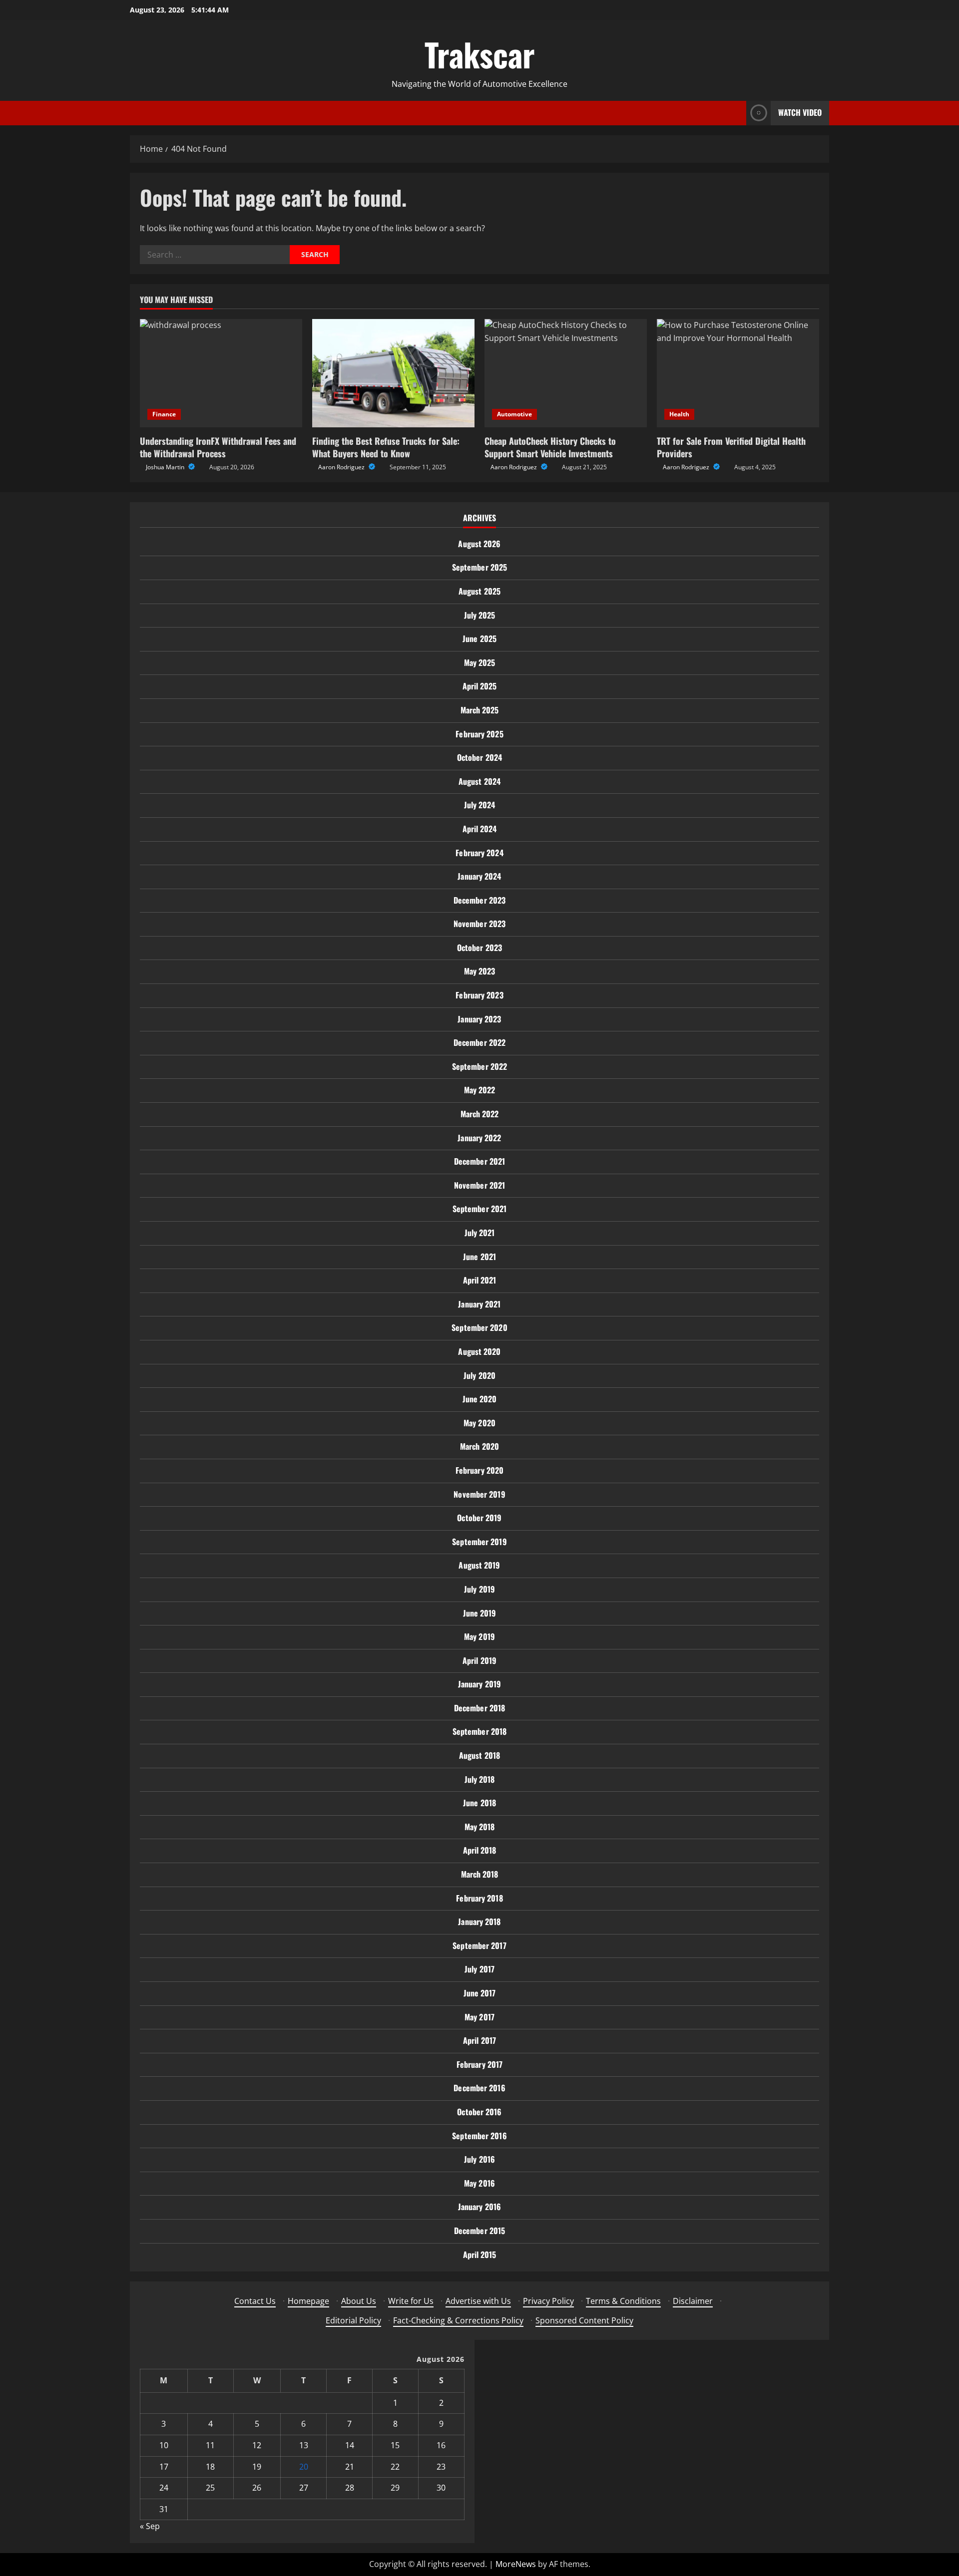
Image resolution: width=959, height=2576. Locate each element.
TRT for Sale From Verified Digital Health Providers (731, 447)
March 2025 (480, 710)
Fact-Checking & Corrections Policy (458, 2320)
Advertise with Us (478, 2301)
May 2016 (479, 2183)
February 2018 (479, 1898)
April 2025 (480, 686)
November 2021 (479, 1185)
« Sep (150, 2526)
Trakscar (480, 54)
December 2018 (479, 1708)
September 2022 (479, 1066)
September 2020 (479, 1327)
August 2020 (479, 1351)
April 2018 (480, 1850)
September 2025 (479, 567)
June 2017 (480, 1993)
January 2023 (479, 1019)
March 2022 (480, 1114)
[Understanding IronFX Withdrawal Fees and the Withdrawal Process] (221, 373)
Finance (164, 414)
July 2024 (480, 805)
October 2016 (479, 2112)
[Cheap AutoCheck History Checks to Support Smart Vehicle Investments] (566, 373)
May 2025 (480, 662)
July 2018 (480, 1779)
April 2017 (479, 2040)
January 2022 (479, 1138)
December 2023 (479, 900)
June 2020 (480, 1399)
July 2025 (480, 615)
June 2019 (480, 1613)
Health (679, 414)
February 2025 (479, 734)
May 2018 (480, 1827)
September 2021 (479, 1209)
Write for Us (411, 2301)
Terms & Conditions (623, 2301)
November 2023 (479, 924)
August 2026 (479, 544)
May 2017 (479, 2017)
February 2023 (479, 995)
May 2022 (480, 1090)
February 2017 (479, 2064)
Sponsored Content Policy (584, 2320)
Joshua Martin (166, 467)
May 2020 (479, 1423)
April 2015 (480, 2254)
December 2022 (479, 1042)
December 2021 (479, 1161)
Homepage (308, 2301)
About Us (359, 2301)
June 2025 (479, 639)
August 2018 (479, 1755)
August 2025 (479, 591)
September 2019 (479, 1542)
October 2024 (479, 757)
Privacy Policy (548, 2301)
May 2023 (480, 971)
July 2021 (480, 1233)
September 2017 (479, 1945)
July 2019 (479, 1589)
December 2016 (479, 2088)
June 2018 (479, 1803)
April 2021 (480, 1280)
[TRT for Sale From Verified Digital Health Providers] (738, 373)
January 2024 (479, 876)
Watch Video (800, 112)
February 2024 (479, 853)
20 (304, 2467)
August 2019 (479, 1565)
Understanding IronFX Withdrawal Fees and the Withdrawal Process (218, 447)
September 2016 (479, 2136)
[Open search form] (736, 113)
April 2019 (479, 1660)
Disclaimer (693, 2301)
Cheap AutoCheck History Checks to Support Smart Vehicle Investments (550, 447)
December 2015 (479, 2231)
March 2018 (480, 1874)
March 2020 (479, 1446)
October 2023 (479, 948)
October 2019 (479, 1518)
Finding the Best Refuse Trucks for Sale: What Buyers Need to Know (386, 447)
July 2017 (479, 1969)
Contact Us (255, 2301)
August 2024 (479, 781)
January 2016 (479, 2207)
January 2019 (479, 1684)
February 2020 (479, 1470)
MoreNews (516, 2564)
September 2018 (479, 1731)
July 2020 (479, 1375)
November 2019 (479, 1494)
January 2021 (479, 1304)
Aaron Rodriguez (342, 467)
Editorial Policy (353, 2320)
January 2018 (479, 1922)
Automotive (514, 414)
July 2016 (479, 2159)
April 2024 (480, 829)
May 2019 (479, 1636)
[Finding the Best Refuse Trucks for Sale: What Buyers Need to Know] (393, 373)
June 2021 (479, 1257)
